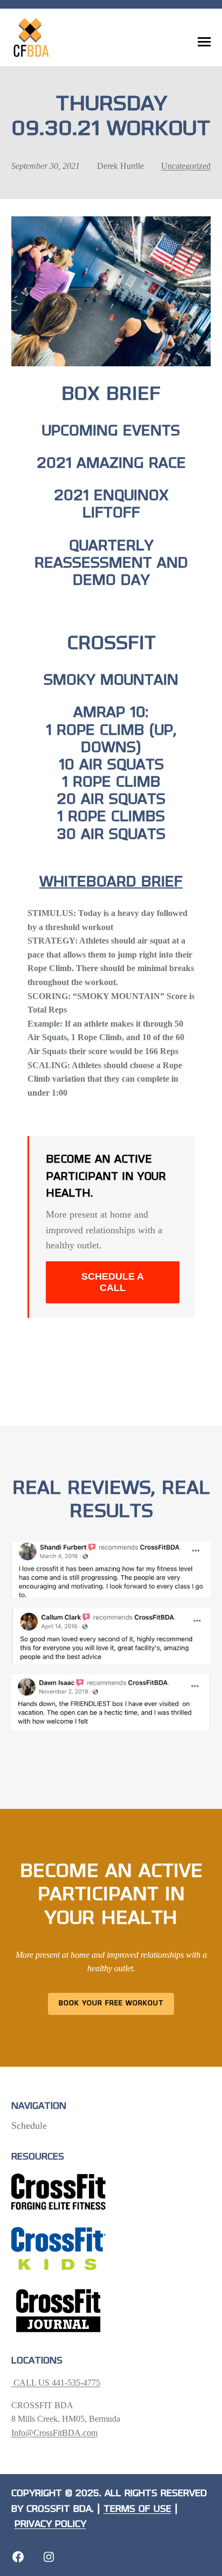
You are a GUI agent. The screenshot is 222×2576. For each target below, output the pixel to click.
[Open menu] (204, 42)
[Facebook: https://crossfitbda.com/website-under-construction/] (18, 2557)
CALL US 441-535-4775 (56, 2383)
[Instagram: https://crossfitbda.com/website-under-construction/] (49, 2557)
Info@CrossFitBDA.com (54, 2433)
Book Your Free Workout (111, 2003)
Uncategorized (186, 166)
